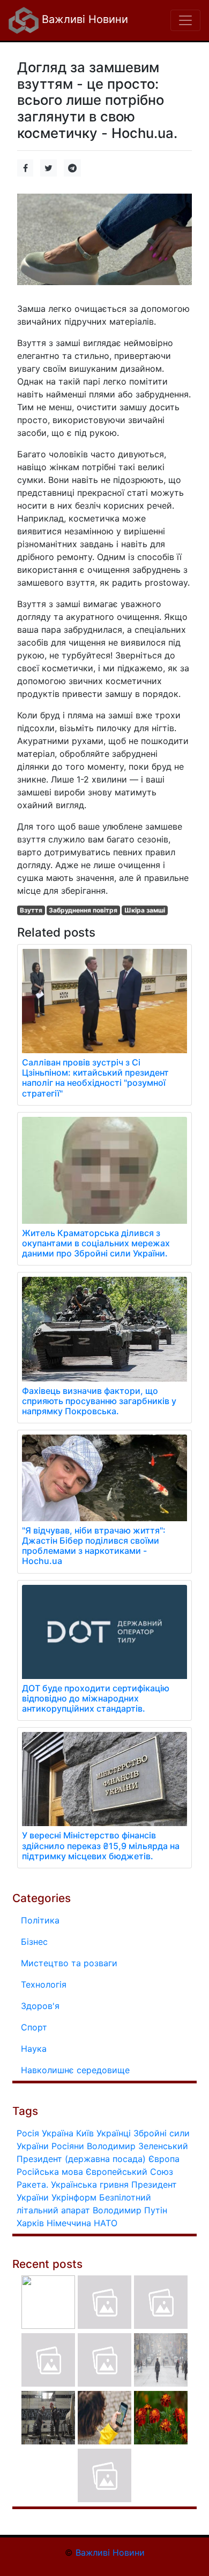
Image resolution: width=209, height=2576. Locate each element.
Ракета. (32, 2184)
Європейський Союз (129, 2172)
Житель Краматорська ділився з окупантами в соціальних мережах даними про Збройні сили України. (96, 1243)
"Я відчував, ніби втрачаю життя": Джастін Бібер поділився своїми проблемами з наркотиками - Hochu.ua (94, 1546)
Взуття (31, 910)
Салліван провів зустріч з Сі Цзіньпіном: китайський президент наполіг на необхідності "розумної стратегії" (95, 1078)
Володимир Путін (130, 2210)
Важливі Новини (83, 19)
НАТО (106, 2223)
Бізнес (34, 1942)
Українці (114, 2133)
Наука (34, 2049)
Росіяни (68, 2146)
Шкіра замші (145, 910)
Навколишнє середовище (75, 2070)
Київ (85, 2133)
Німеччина (69, 2223)
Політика (40, 1920)
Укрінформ (74, 2197)
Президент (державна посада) (81, 2159)
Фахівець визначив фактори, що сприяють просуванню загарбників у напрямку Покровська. (99, 1401)
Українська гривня (90, 2184)
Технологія (44, 1984)
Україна (58, 2133)
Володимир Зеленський (137, 2146)
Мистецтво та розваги (69, 1963)
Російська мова (50, 2172)
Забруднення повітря (83, 910)
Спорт (34, 2027)
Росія (28, 2133)
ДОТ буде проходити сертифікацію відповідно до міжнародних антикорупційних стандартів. (96, 1698)
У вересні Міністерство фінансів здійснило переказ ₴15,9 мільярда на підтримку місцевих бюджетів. (101, 1845)
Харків (30, 2223)
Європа (164, 2159)
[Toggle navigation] (185, 20)
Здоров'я (40, 2006)
